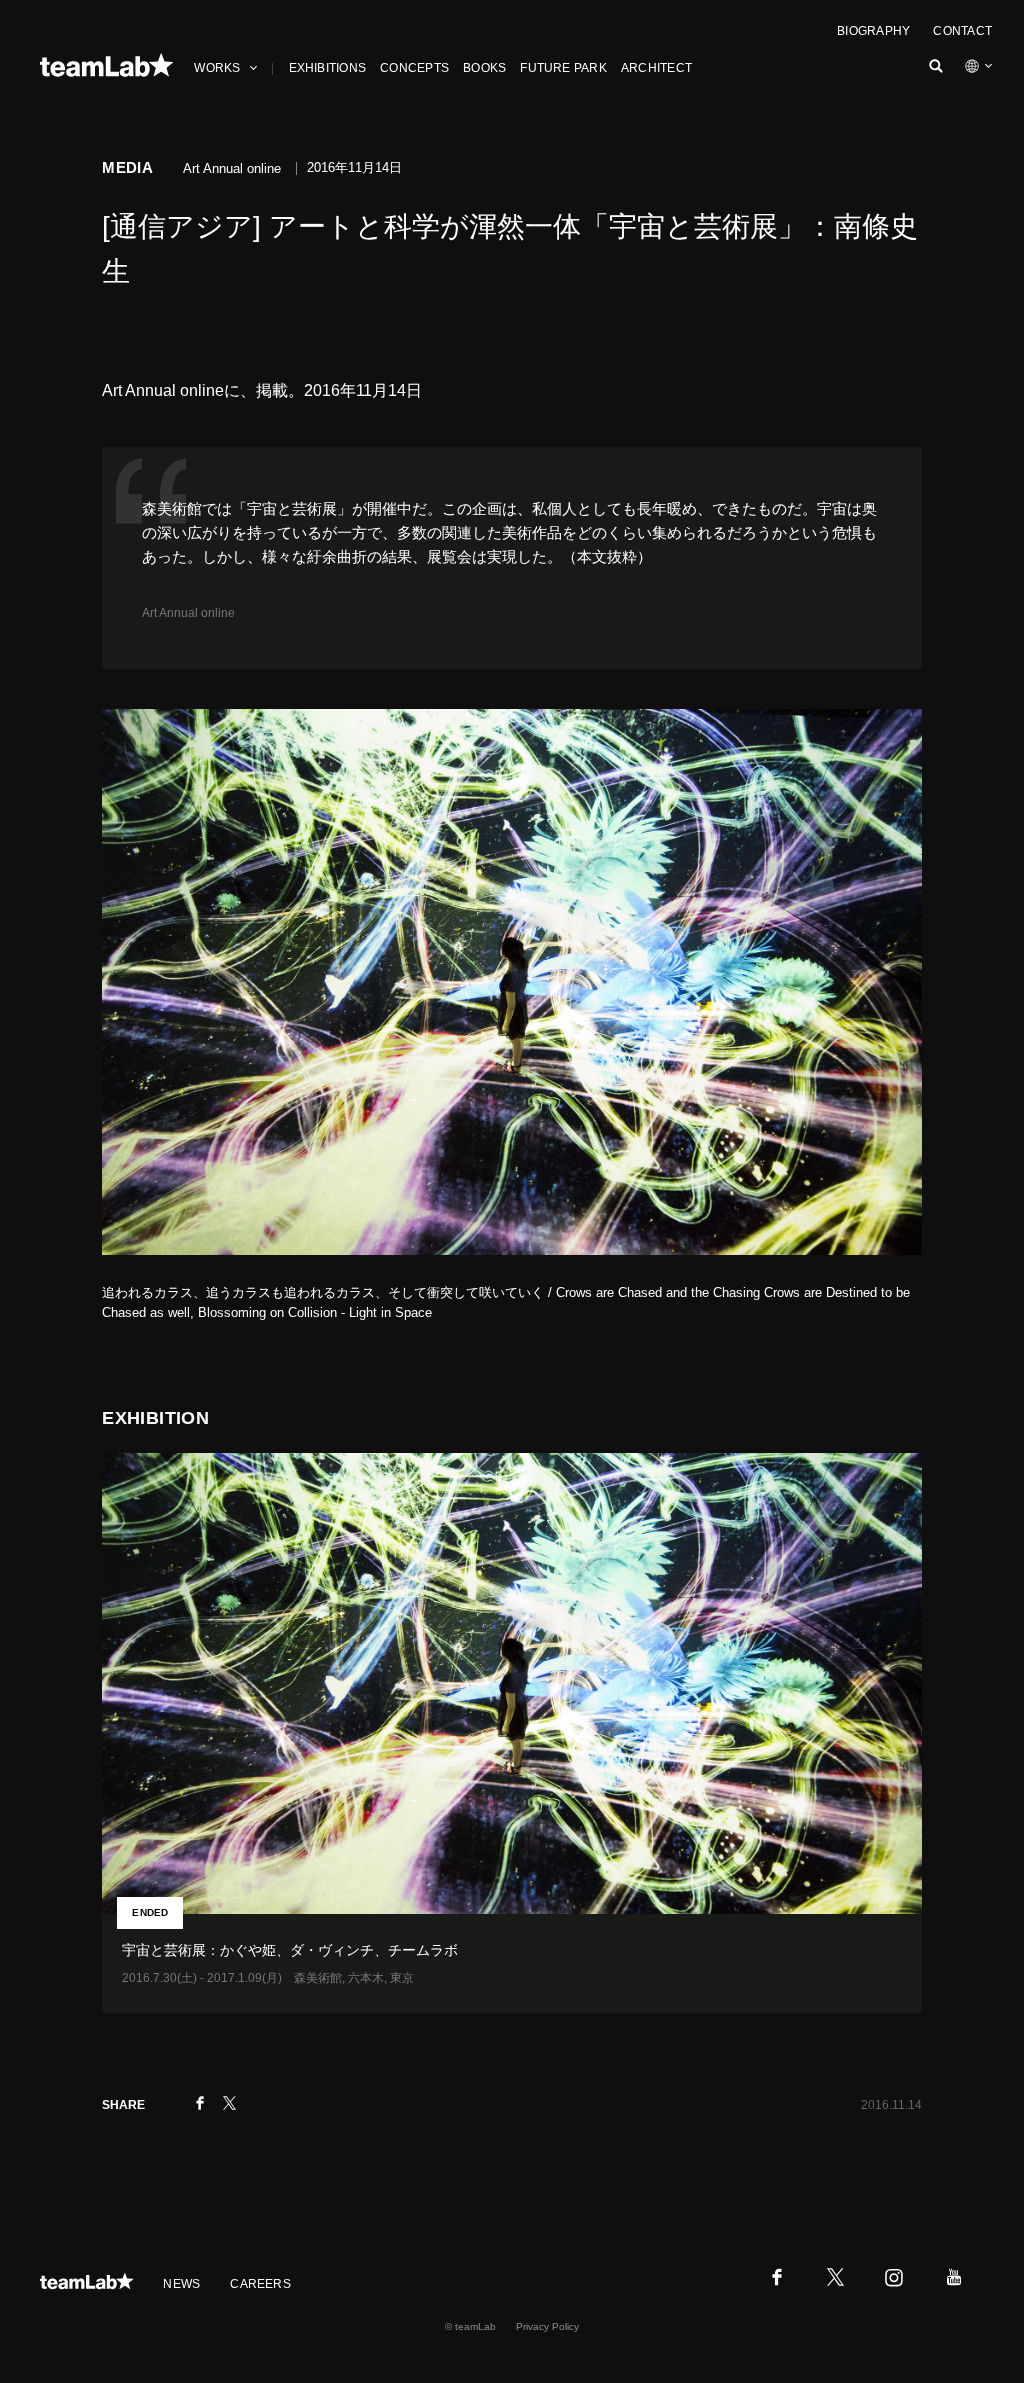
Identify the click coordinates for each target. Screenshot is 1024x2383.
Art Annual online (188, 613)
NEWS (181, 2284)
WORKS (217, 68)
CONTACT (962, 31)
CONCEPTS (414, 68)
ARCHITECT (656, 68)
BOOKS (484, 68)
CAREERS (260, 2284)
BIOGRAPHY (873, 31)
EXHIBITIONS (328, 68)
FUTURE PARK (563, 68)
